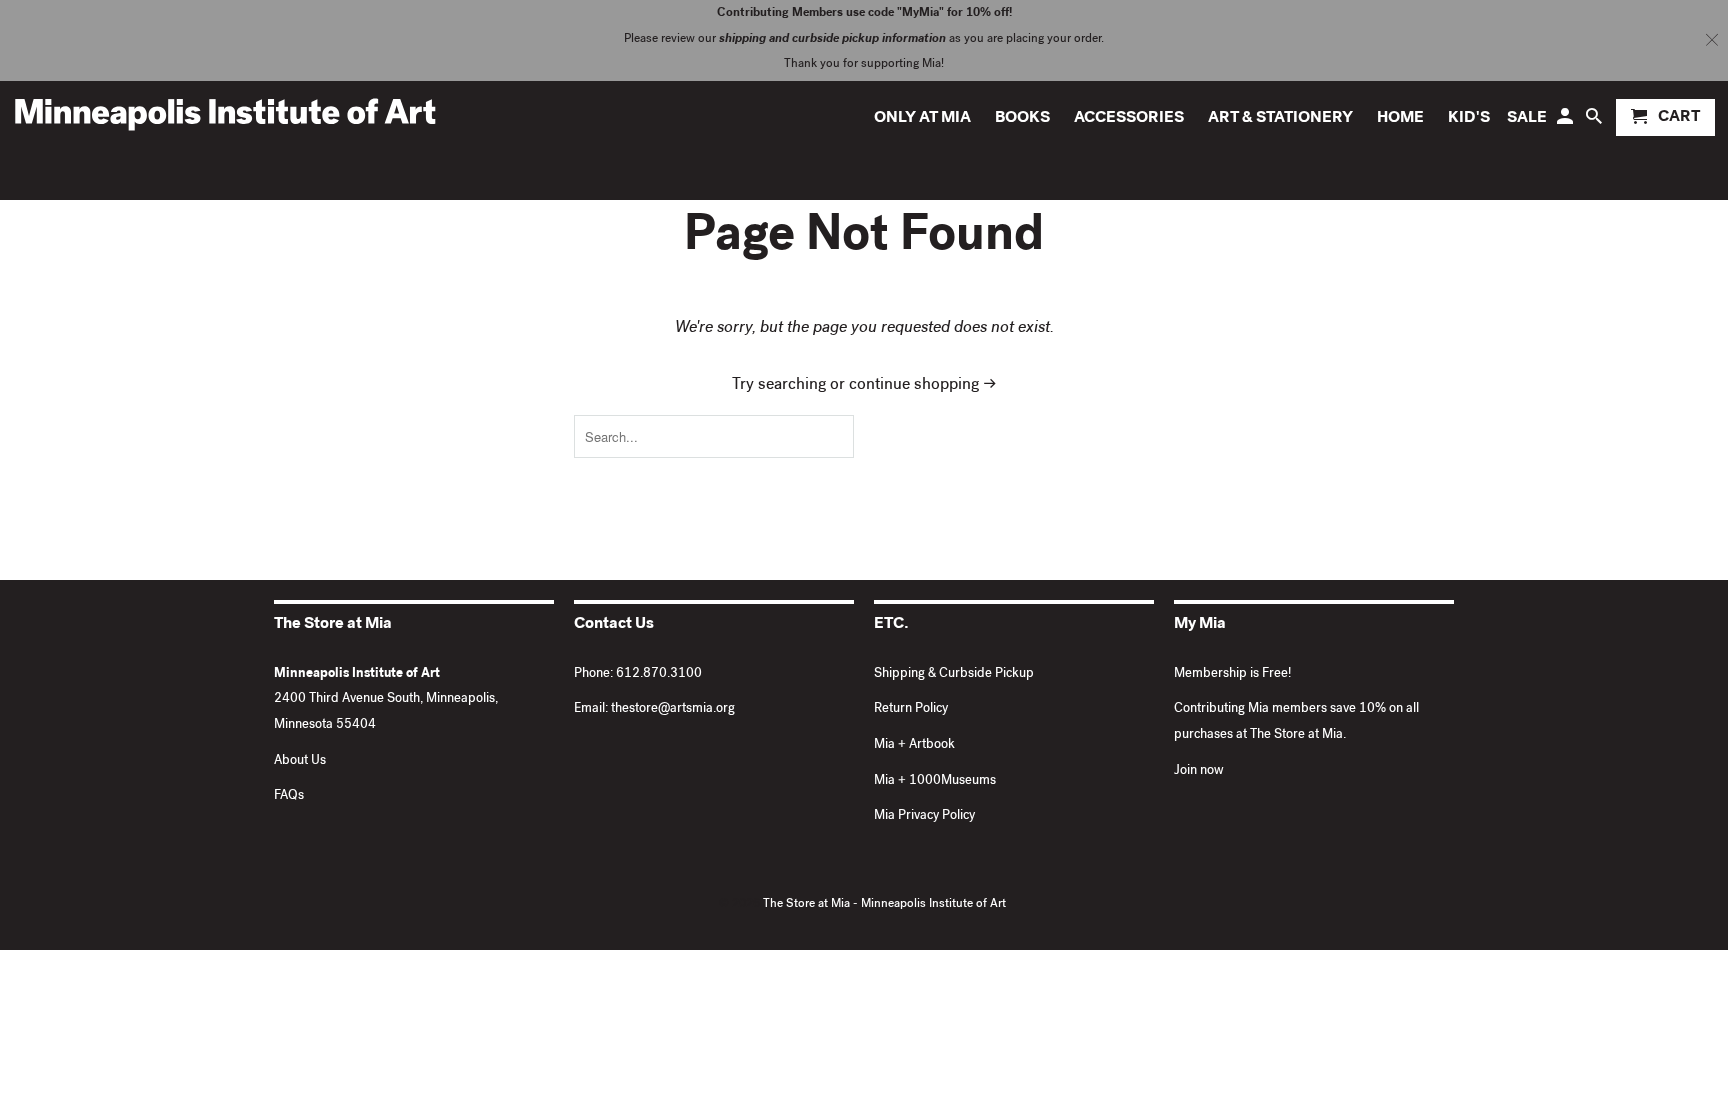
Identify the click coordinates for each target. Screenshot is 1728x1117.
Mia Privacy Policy (924, 816)
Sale (1527, 119)
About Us (300, 761)
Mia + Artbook (914, 745)
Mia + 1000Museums (935, 781)
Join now (1199, 771)
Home (1400, 119)
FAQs (289, 796)
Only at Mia (922, 119)
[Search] (1595, 121)
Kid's (1469, 119)
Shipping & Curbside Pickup (954, 674)
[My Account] (1566, 121)
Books (1022, 119)
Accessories (1129, 119)
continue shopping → (923, 386)
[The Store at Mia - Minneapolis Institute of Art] (225, 113)
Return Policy (911, 709)
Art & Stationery (1280, 119)
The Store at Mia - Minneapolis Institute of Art (884, 905)
